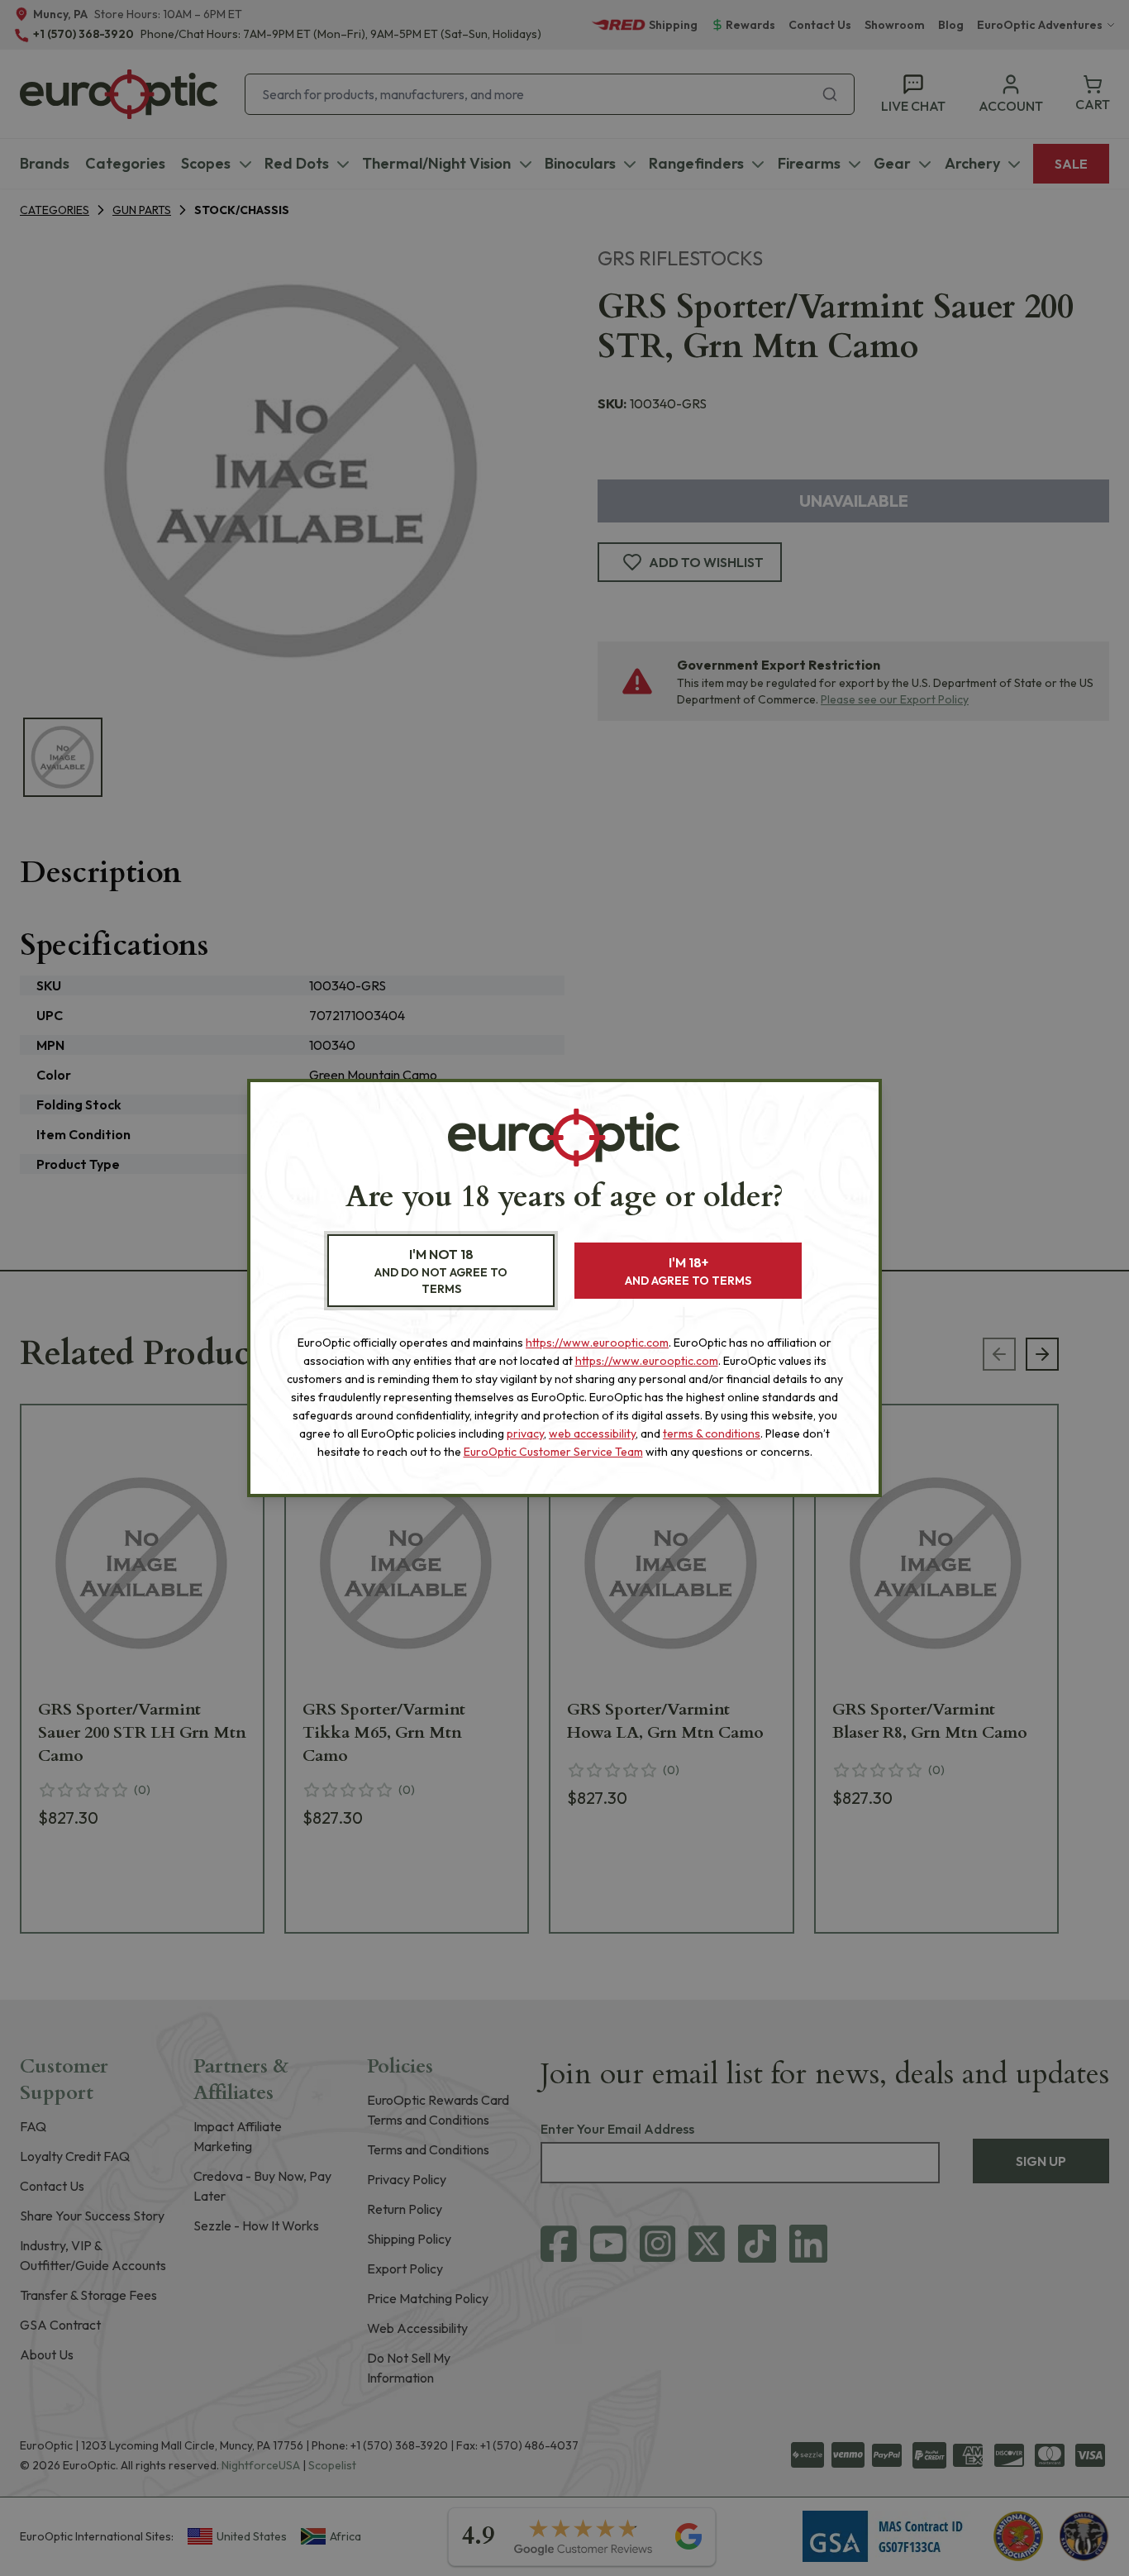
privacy (525, 1433)
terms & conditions (712, 1433)
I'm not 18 (441, 1271)
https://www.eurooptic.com (597, 1343)
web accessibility (592, 1433)
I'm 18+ (688, 1271)
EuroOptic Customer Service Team (553, 1452)
